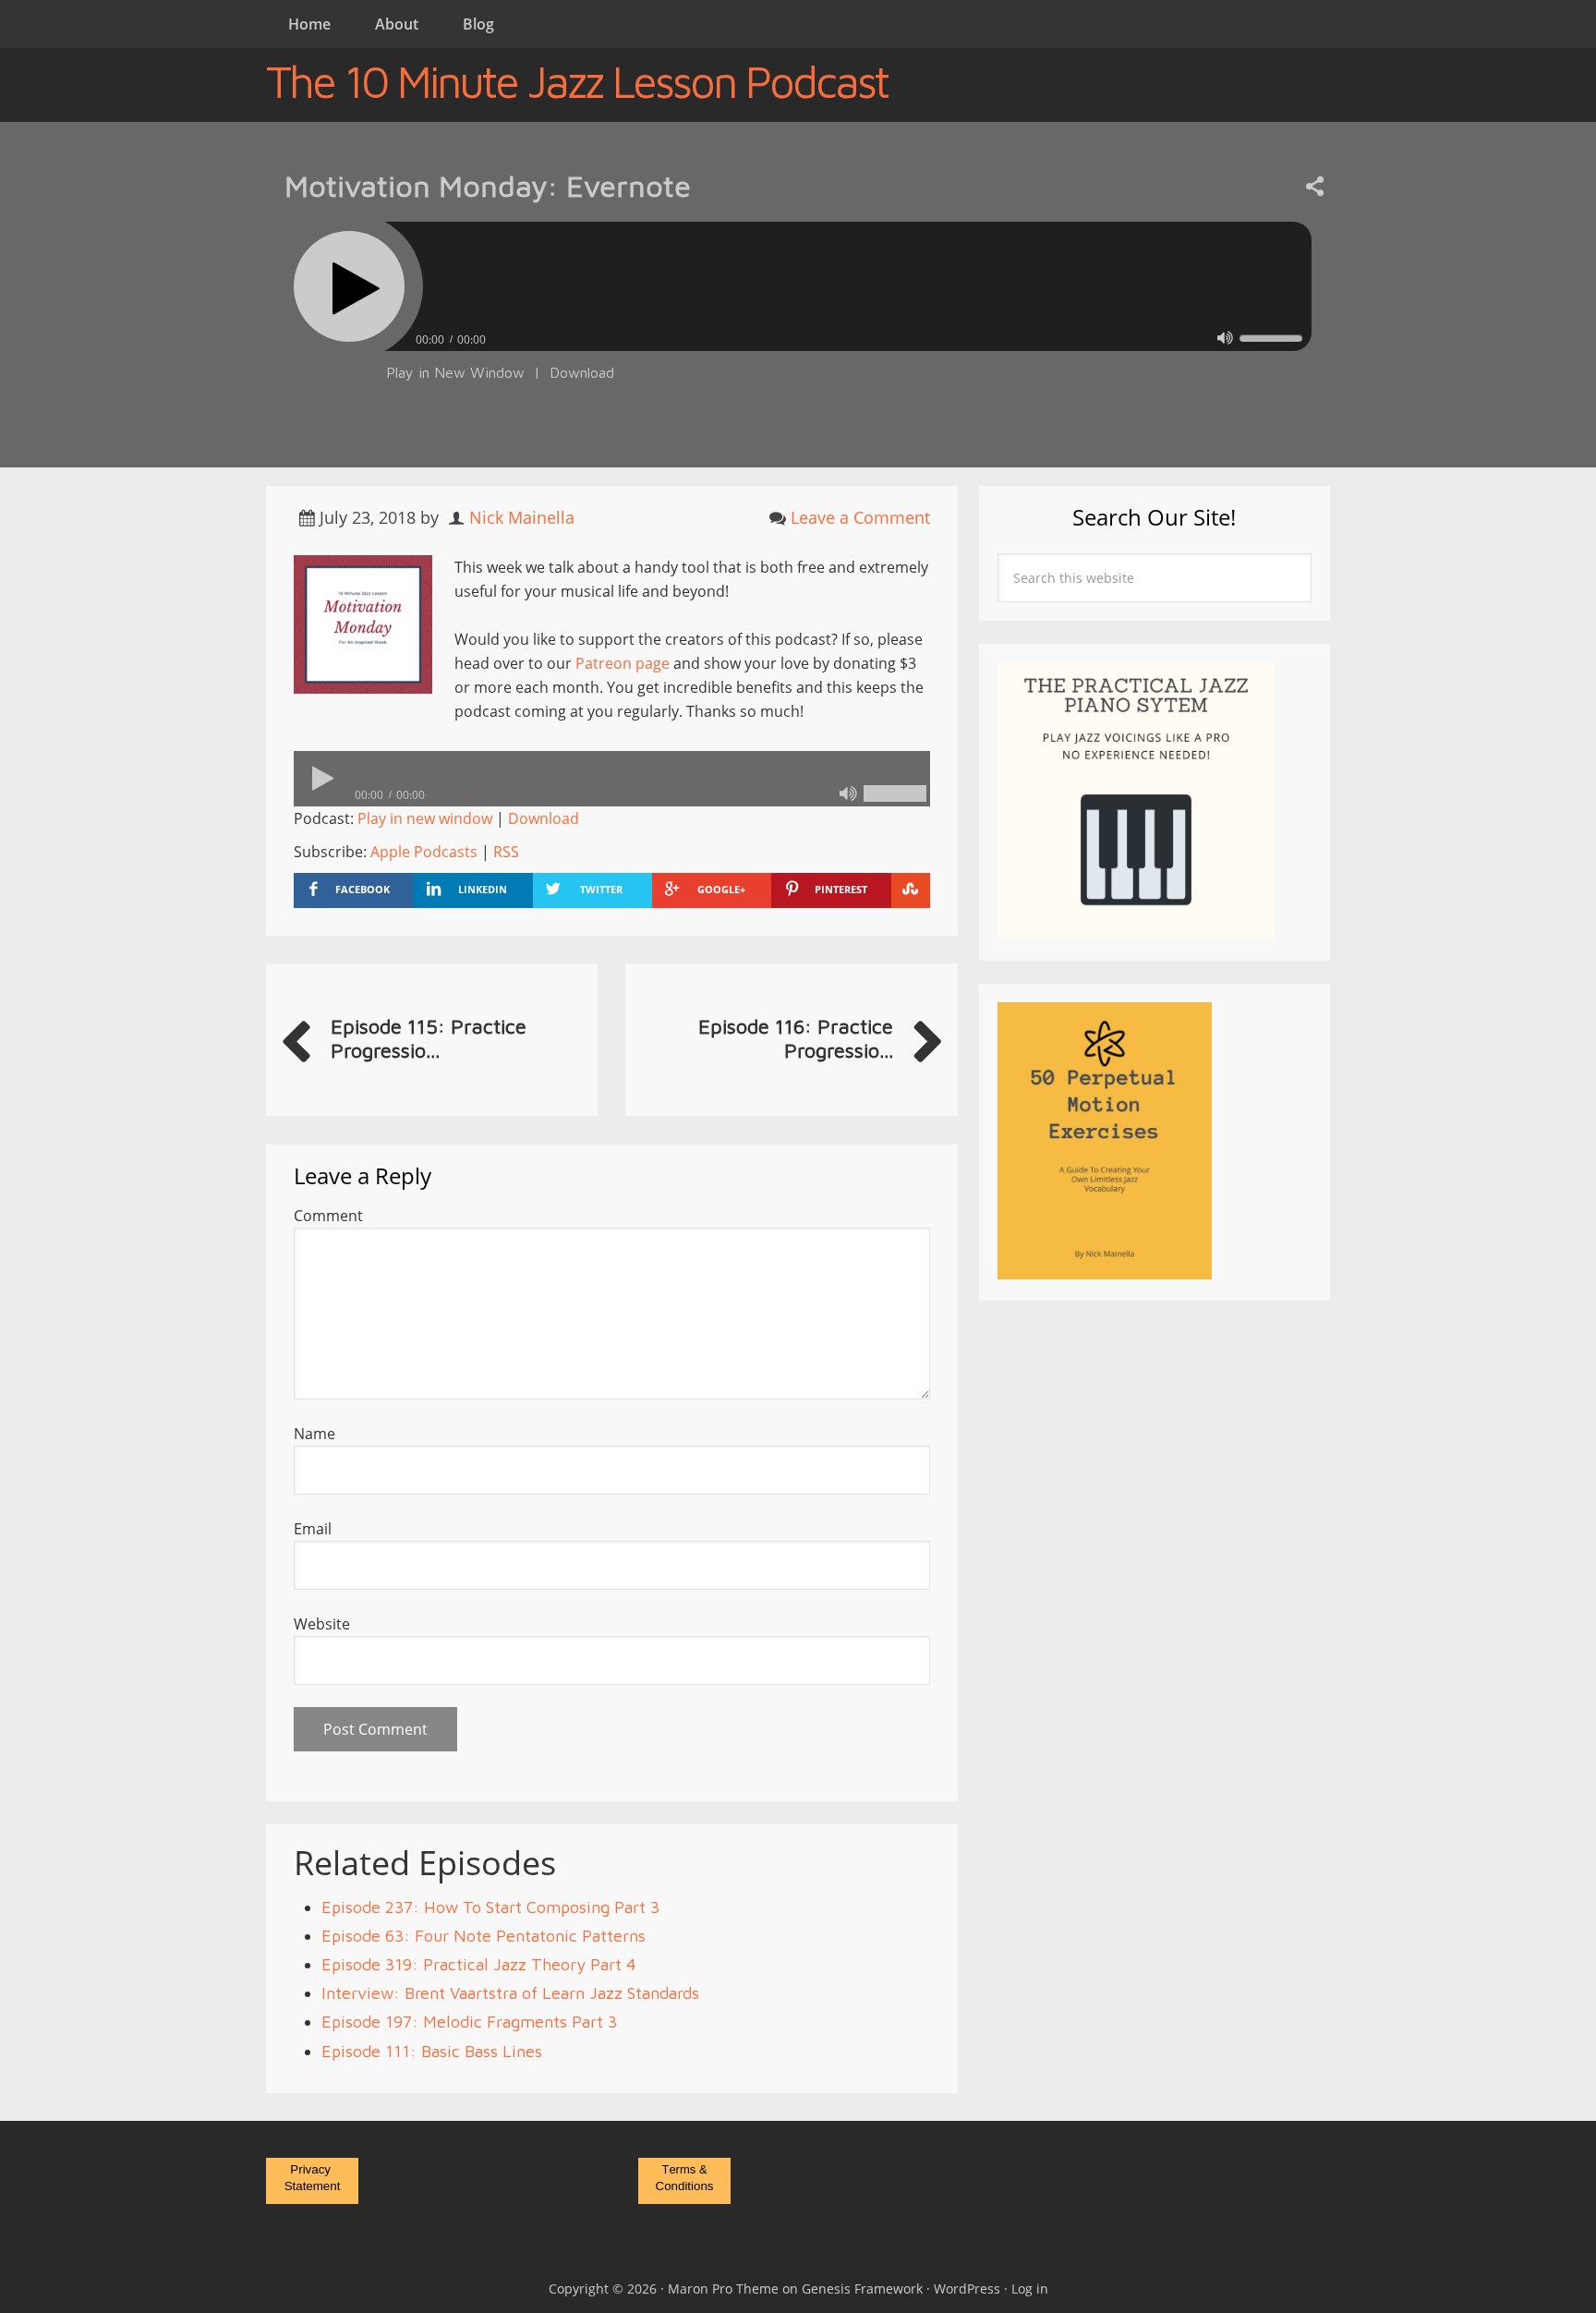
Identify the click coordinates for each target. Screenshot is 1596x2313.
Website (322, 1624)
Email (313, 1529)
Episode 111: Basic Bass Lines (432, 2051)
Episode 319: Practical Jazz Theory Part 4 (479, 1964)
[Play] (349, 286)
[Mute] (1225, 338)
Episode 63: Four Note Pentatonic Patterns (484, 1936)
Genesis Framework (862, 2289)
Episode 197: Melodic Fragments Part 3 (469, 2022)
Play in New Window (455, 372)
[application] (798, 335)
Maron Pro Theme (723, 2289)
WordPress (967, 2289)
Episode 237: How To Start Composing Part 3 (490, 1907)
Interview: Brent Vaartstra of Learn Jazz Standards (510, 1993)
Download (582, 372)
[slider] (1271, 338)
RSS (506, 852)
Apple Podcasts (424, 852)
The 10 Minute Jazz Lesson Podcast (577, 81)
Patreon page (623, 663)
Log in (1030, 2289)
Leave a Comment (860, 517)
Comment (328, 1216)
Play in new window (425, 818)
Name (314, 1434)
